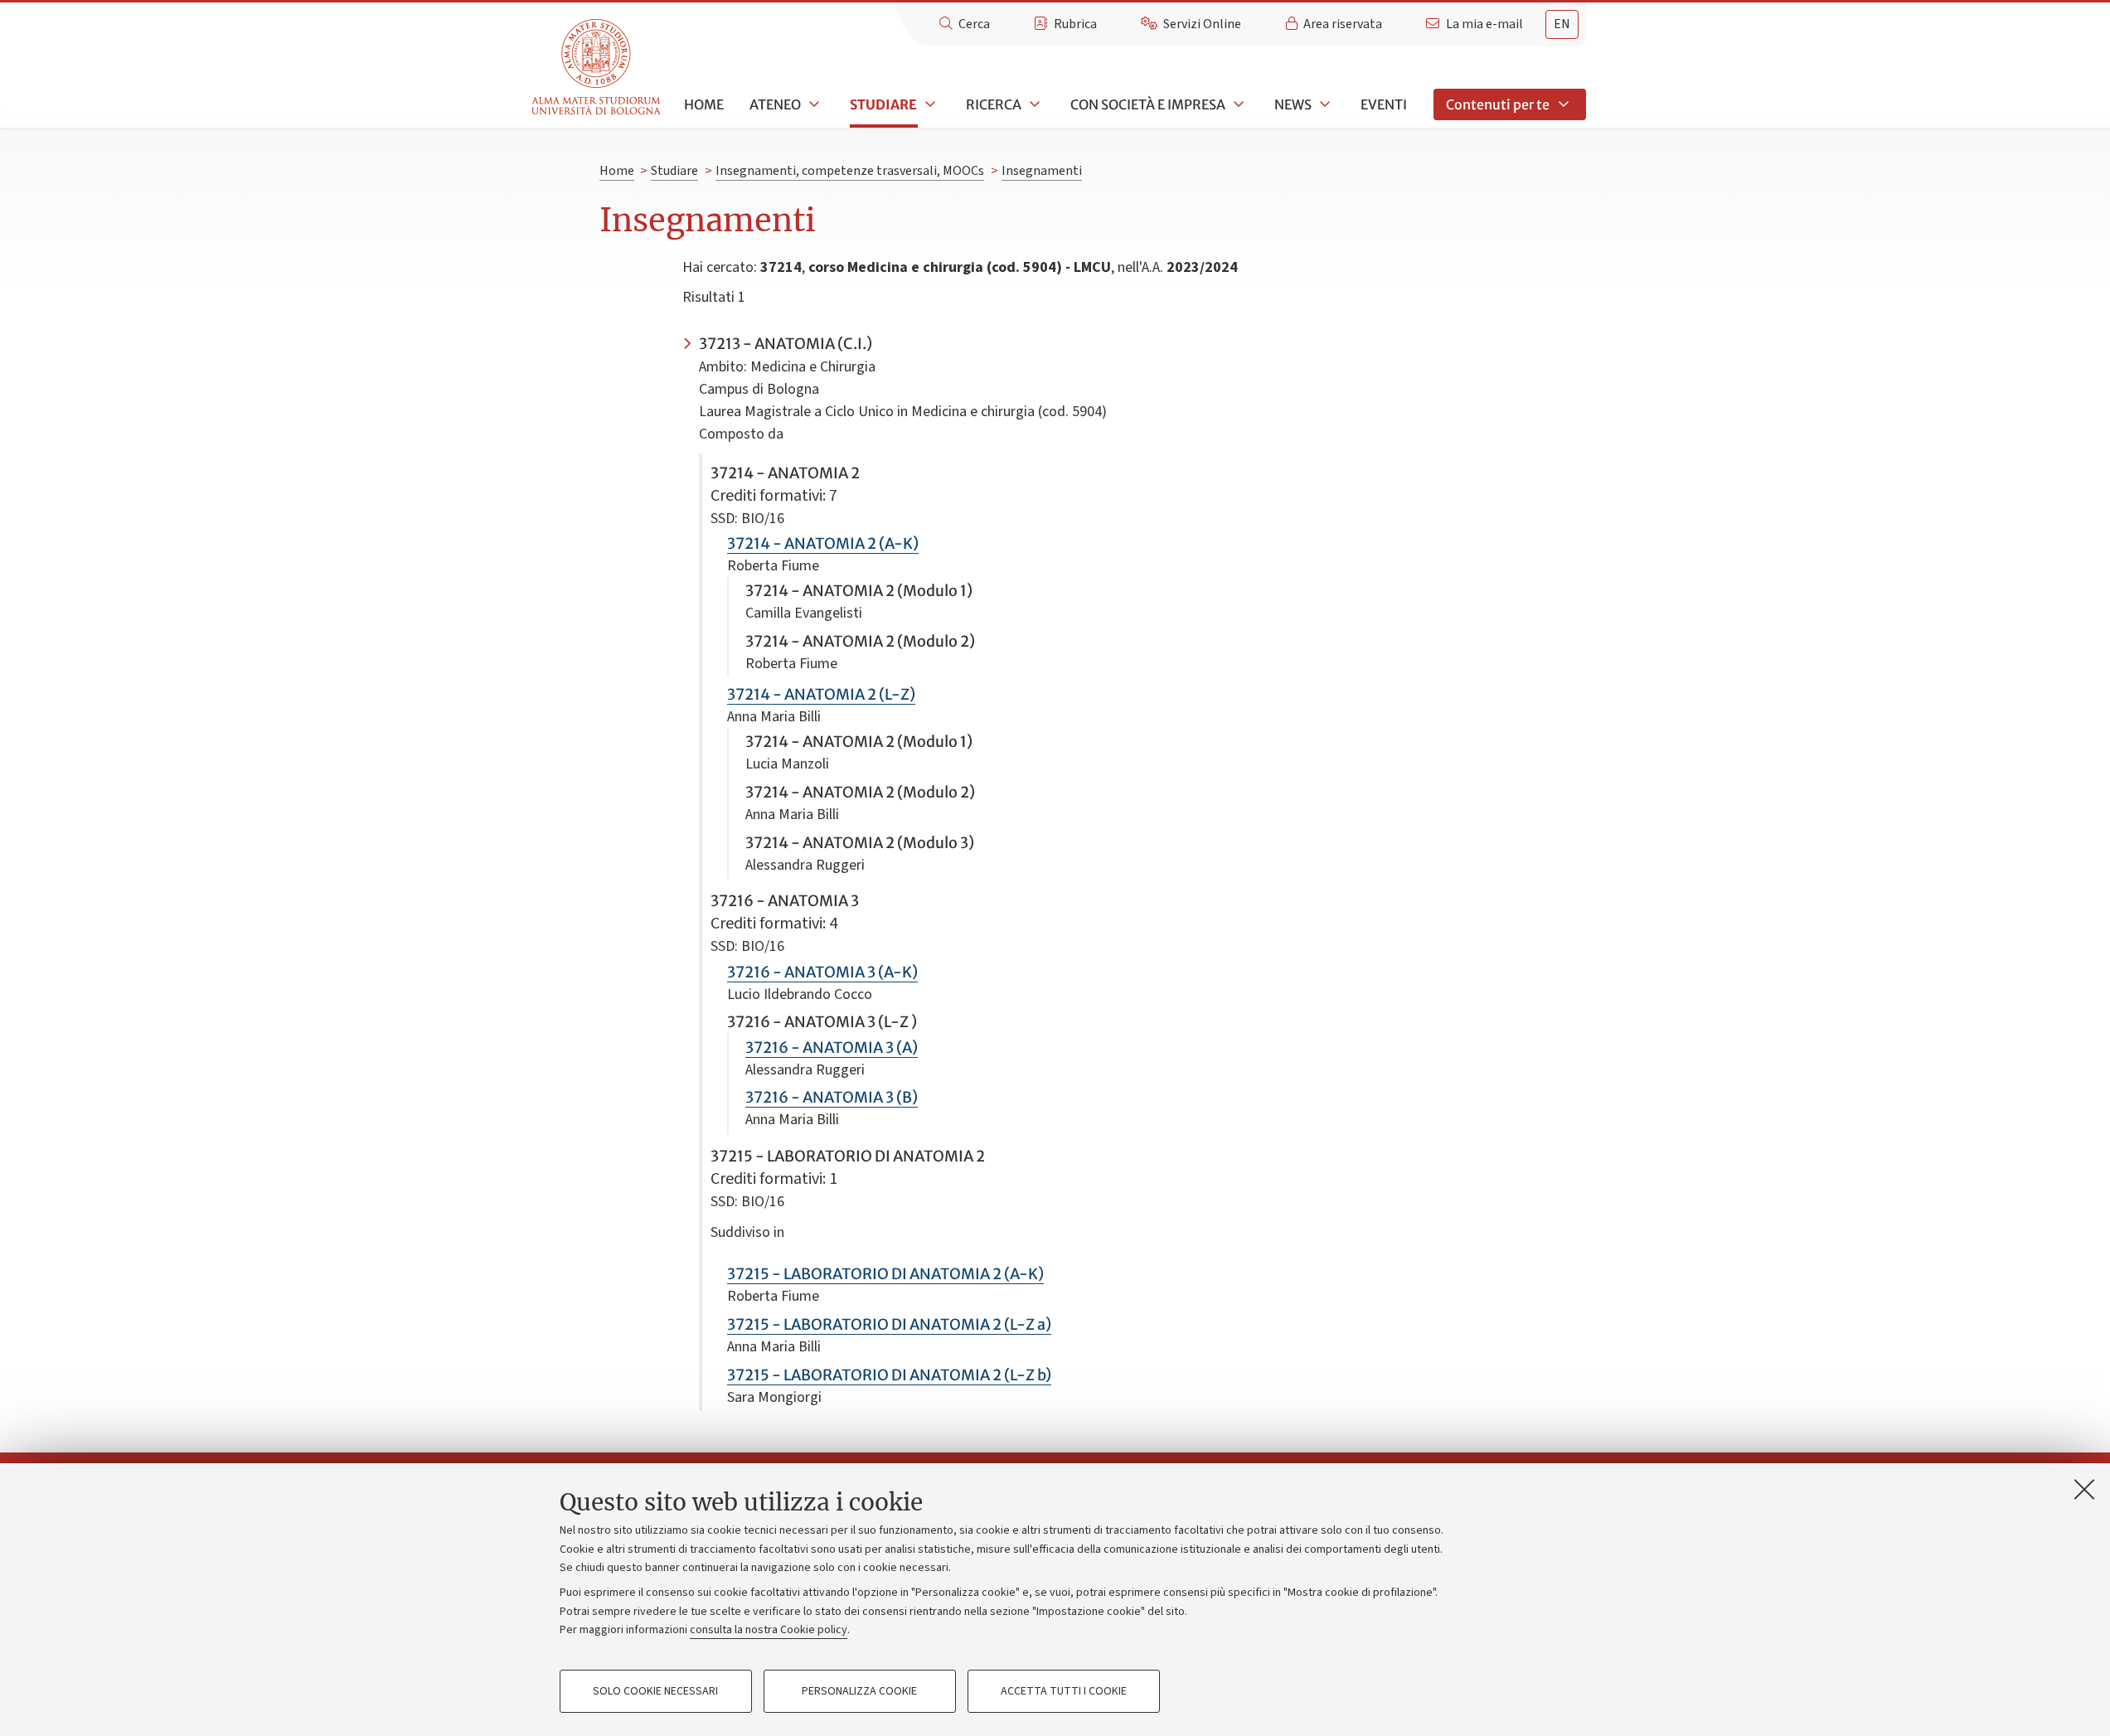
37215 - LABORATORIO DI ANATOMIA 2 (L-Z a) (889, 1324)
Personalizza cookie (859, 1691)
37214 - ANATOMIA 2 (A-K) (823, 543)
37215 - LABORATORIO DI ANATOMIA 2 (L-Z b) (889, 1375)
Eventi (1384, 104)
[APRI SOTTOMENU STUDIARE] (929, 104)
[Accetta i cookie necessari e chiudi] (2084, 1489)
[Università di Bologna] (597, 68)
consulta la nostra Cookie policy (769, 1630)
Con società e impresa (1148, 104)
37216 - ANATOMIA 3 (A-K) (822, 972)
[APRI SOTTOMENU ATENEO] (812, 104)
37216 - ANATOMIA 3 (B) (832, 1097)
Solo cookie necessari (655, 1691)
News (1293, 104)
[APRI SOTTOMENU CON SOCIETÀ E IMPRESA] (1237, 104)
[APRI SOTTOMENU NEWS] (1323, 104)
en (1562, 24)
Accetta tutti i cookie (1064, 1691)
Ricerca (994, 104)
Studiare (883, 104)
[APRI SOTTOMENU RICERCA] (1033, 104)
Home (704, 104)
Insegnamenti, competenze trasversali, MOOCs (850, 171)
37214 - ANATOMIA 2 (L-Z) (821, 694)
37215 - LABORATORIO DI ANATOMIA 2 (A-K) (885, 1274)
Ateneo (775, 104)
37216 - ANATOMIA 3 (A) (832, 1047)
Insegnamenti (1042, 171)
